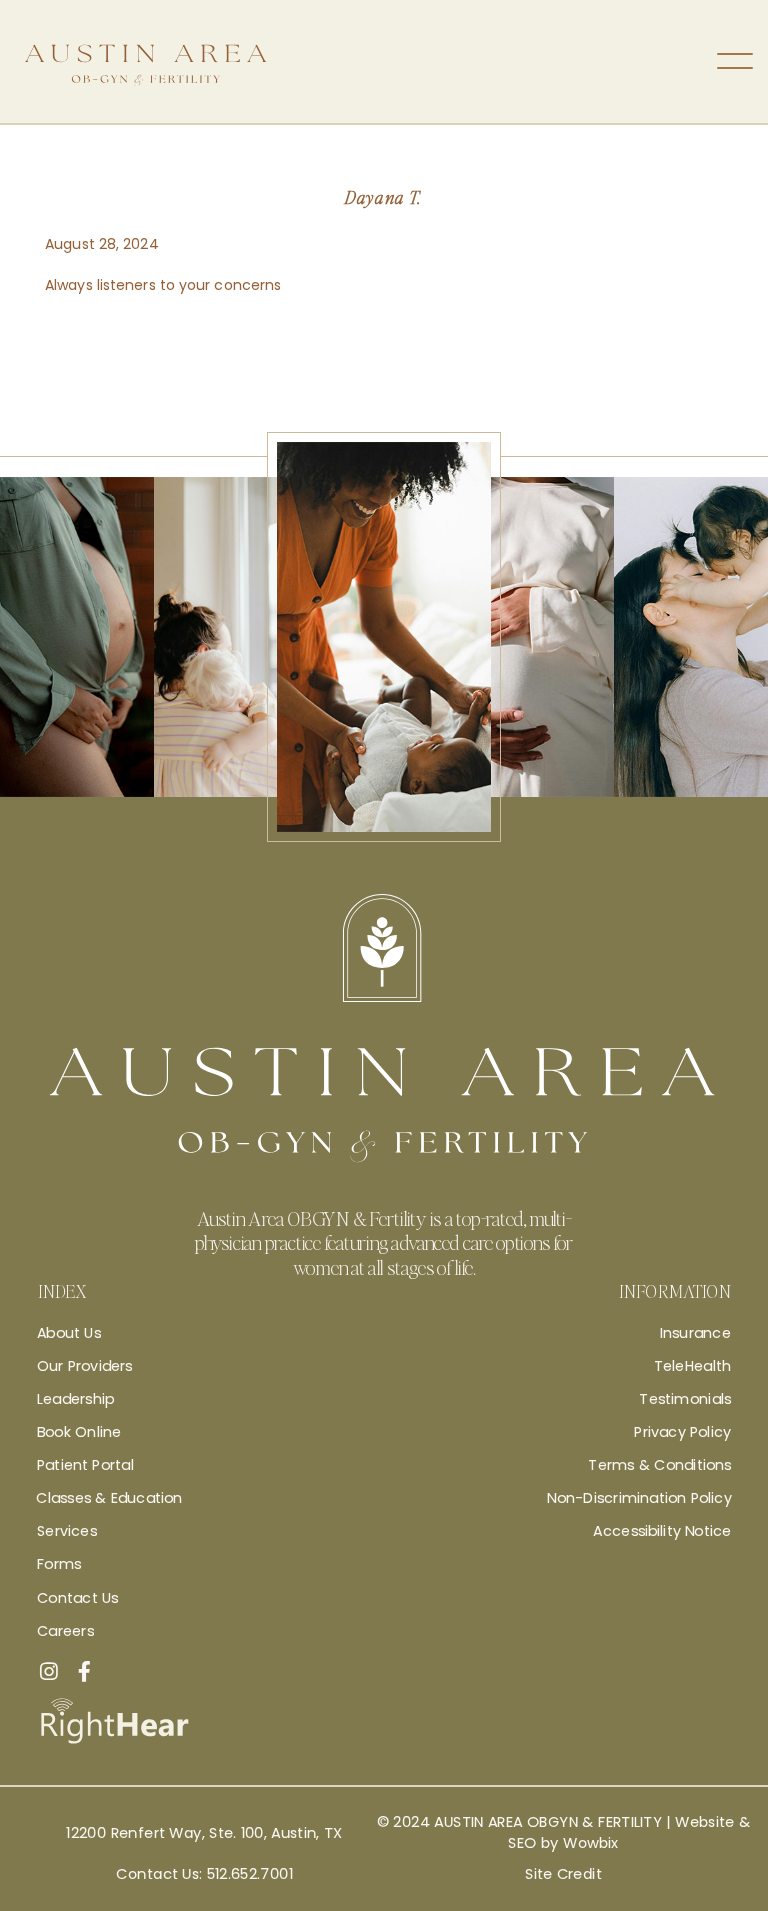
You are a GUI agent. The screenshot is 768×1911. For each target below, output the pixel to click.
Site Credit (563, 1874)
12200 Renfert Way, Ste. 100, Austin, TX (204, 1833)
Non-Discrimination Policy (639, 1498)
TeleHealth (692, 1365)
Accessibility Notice (662, 1531)
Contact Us (77, 1597)
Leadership (75, 1399)
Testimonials (685, 1399)
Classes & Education (109, 1498)
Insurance (695, 1332)
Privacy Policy (682, 1432)
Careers (65, 1630)
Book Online (79, 1432)
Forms (59, 1564)
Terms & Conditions (659, 1465)
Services (67, 1531)
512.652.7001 (250, 1874)
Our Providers (85, 1365)
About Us (69, 1332)
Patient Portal (85, 1465)
